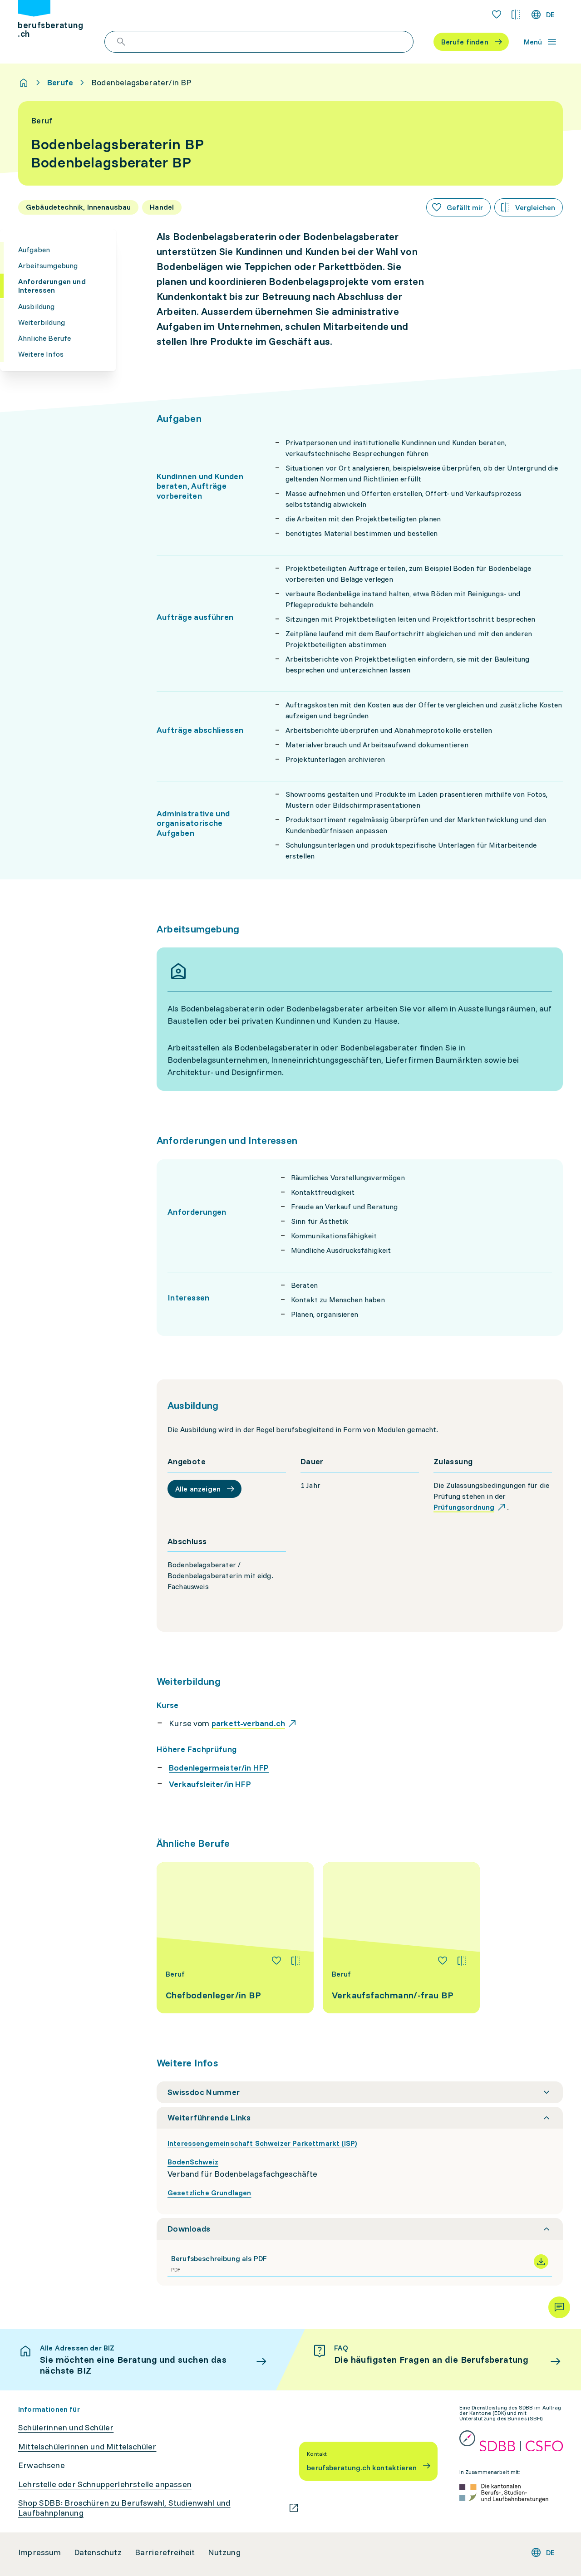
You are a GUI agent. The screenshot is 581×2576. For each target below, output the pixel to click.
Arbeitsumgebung (48, 265)
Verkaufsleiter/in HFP (210, 1784)
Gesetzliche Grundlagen (209, 2193)
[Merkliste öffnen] (497, 15)
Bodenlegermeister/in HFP (219, 1768)
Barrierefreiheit (165, 2552)
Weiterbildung (42, 322)
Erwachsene (42, 2465)
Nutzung (224, 2552)
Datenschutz (98, 2552)
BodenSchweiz (193, 2162)
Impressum (40, 2552)
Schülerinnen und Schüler (66, 2428)
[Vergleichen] (295, 1961)
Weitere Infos (41, 354)
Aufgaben (34, 250)
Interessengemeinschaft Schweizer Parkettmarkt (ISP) (262, 2143)
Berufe (60, 83)
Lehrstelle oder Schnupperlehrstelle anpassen (105, 2484)
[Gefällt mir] (276, 1961)
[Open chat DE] (559, 2307)
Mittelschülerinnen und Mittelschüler (87, 2447)
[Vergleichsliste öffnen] (516, 15)
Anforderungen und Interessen (52, 286)
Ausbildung (37, 306)
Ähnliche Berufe (44, 338)
